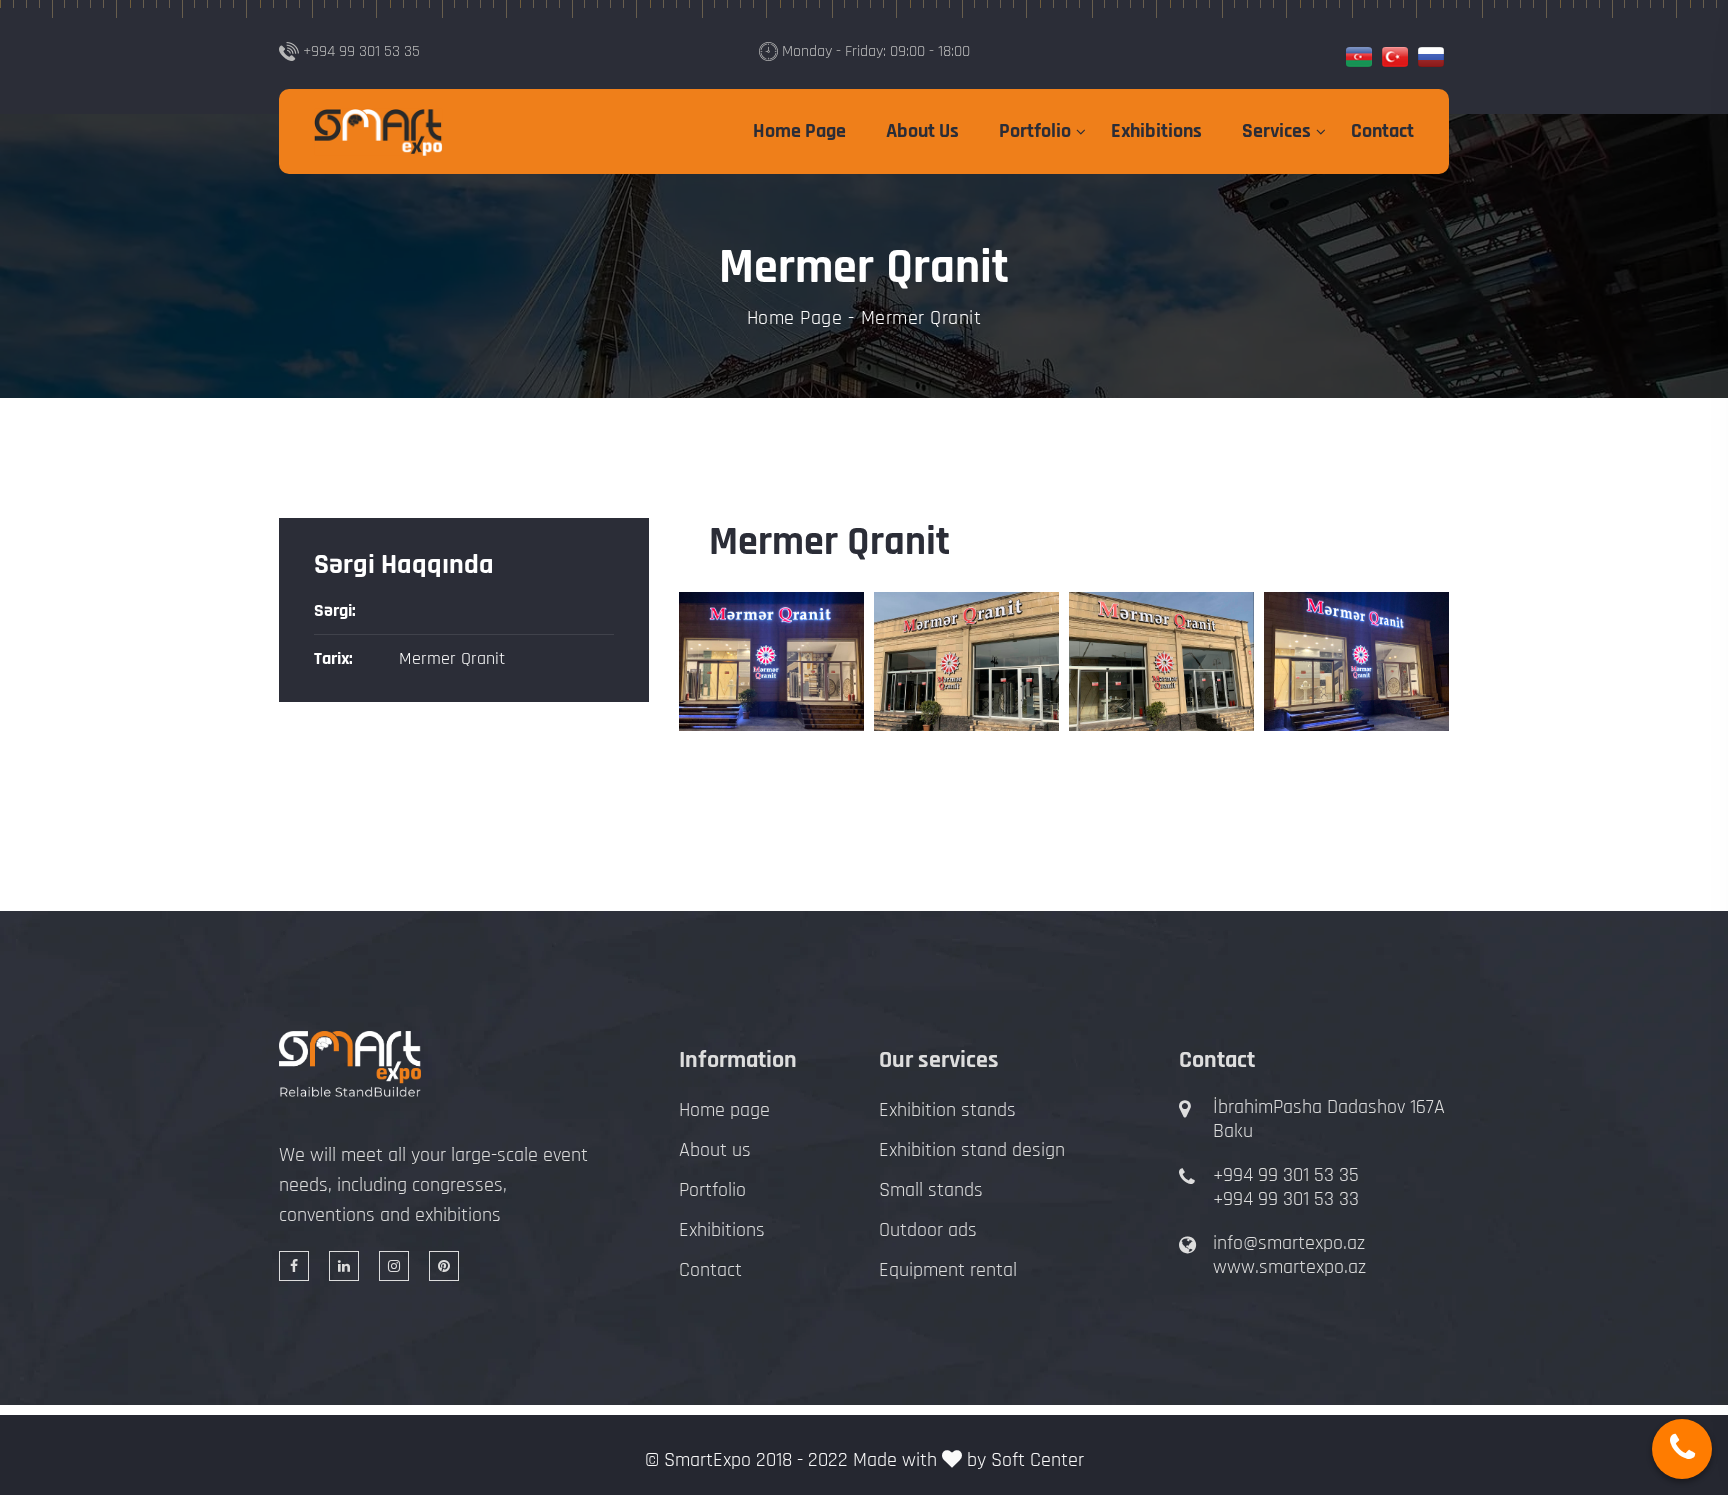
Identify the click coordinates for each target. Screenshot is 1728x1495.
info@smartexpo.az (1289, 1243)
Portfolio (1035, 131)
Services (1276, 131)
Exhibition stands (947, 1110)
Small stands (931, 1190)
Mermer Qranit (452, 658)
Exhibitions (1156, 131)
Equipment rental (948, 1270)
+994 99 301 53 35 (1286, 1175)
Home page (724, 1110)
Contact (1382, 131)
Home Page (799, 131)
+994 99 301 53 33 (1286, 1199)
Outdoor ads (928, 1230)
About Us (922, 131)
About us (715, 1150)
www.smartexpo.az (1289, 1267)
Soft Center (1037, 1460)
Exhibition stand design (972, 1150)
